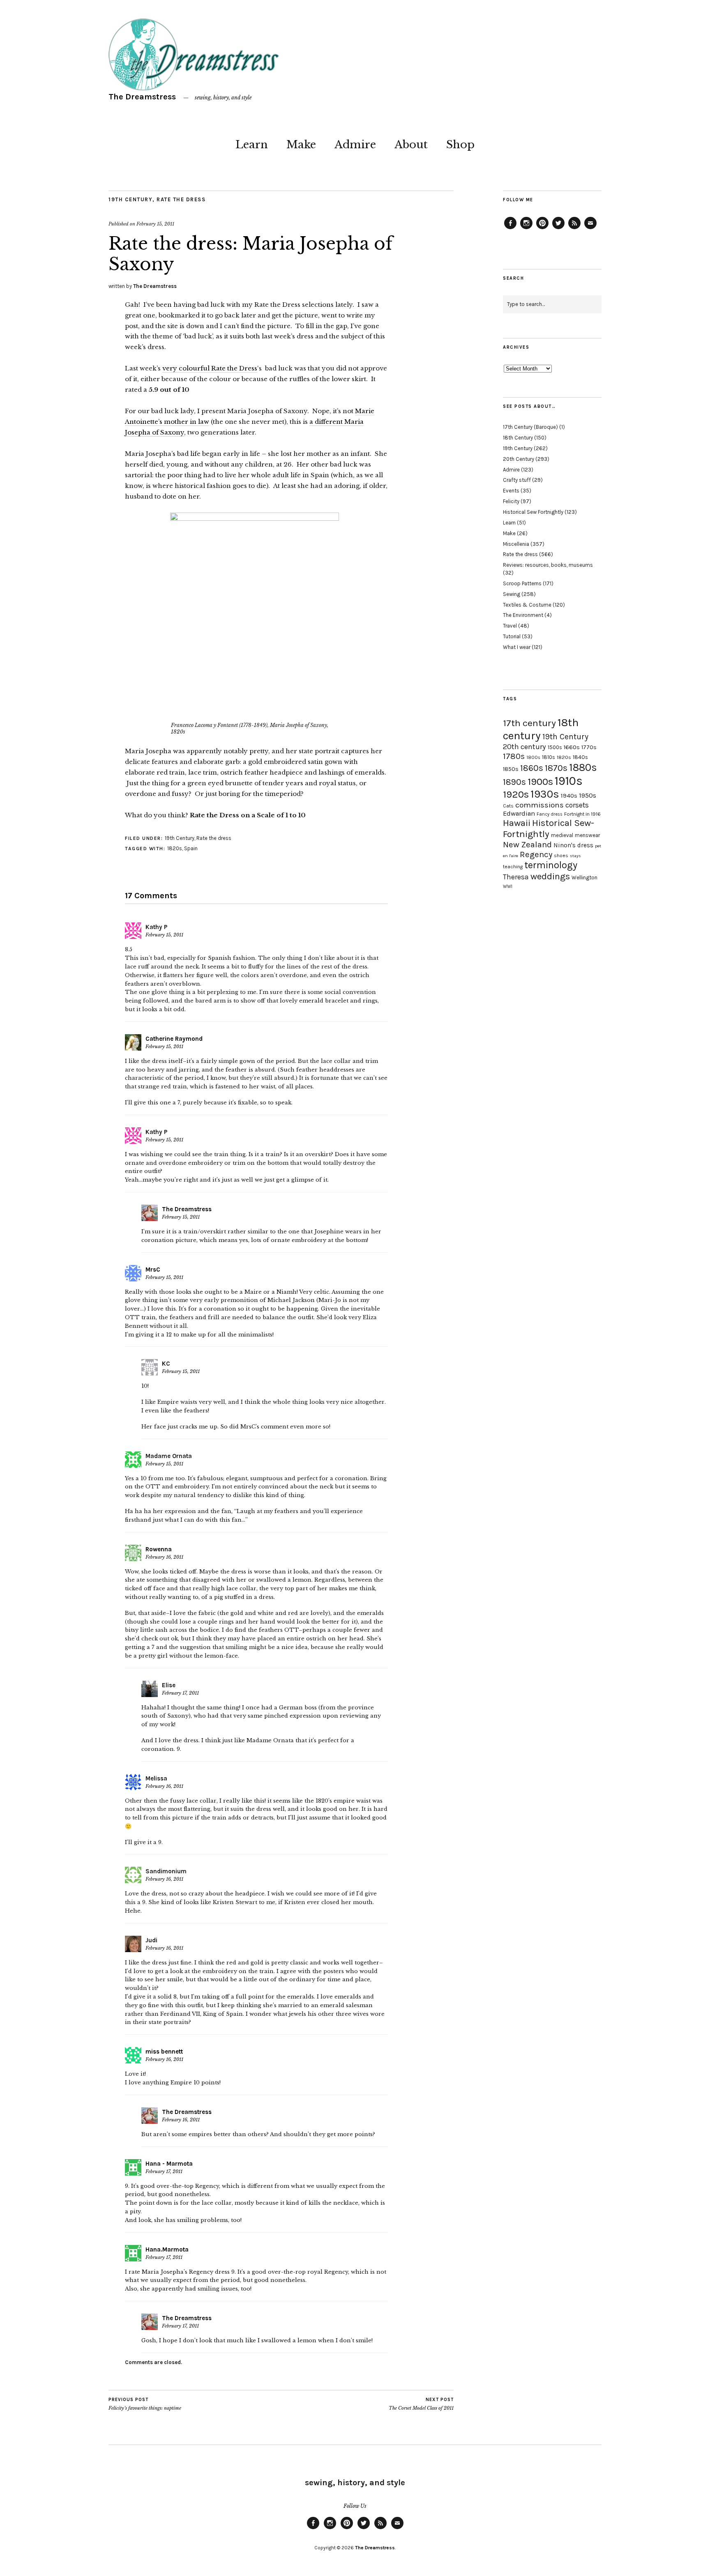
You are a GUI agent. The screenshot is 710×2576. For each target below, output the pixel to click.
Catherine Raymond (174, 1039)
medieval (562, 835)
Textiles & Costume (527, 605)
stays (575, 856)
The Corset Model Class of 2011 (421, 2404)
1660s (572, 747)
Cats (508, 806)
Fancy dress (550, 814)
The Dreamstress (142, 97)
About (411, 145)
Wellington (584, 877)
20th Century (519, 459)
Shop (460, 145)
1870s (556, 768)
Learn (252, 145)
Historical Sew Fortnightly (533, 512)
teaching (513, 867)
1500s (555, 747)
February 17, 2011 (180, 1693)
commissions (539, 805)
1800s (533, 758)
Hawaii (517, 823)
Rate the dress (181, 199)
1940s (569, 796)
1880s (583, 767)
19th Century (130, 199)
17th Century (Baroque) (530, 427)
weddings (550, 876)
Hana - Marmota (169, 2164)
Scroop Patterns (522, 583)
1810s (549, 757)
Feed (574, 229)
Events (511, 491)
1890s (514, 782)
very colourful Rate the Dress (210, 368)
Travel (510, 626)
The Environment (523, 615)
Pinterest (542, 229)
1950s (588, 795)
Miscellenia (516, 544)
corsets (577, 805)
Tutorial (512, 636)
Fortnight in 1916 (582, 814)
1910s (569, 781)
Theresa (516, 877)
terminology (551, 865)
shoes (561, 856)
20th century (524, 747)
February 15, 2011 (155, 224)
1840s (580, 757)
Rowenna (159, 1549)
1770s (589, 747)
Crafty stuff (517, 480)
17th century (529, 723)
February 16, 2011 (164, 1557)
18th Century (518, 438)
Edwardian (519, 813)
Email (590, 229)
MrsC (153, 1270)
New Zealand (527, 844)
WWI (508, 887)
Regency (536, 854)
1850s (511, 769)
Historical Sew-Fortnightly (549, 828)
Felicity (511, 501)
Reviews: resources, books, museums (548, 565)
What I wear (517, 647)
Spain (191, 848)
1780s (514, 756)
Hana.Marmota (167, 2249)
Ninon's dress (573, 845)
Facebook (510, 229)
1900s (540, 782)
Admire (355, 145)
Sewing (512, 594)
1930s (545, 794)
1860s (532, 768)
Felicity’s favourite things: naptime (145, 2404)
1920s (516, 794)
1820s (175, 848)
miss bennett (164, 2052)
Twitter (558, 229)
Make (301, 145)
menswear (587, 835)
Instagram (526, 229)
